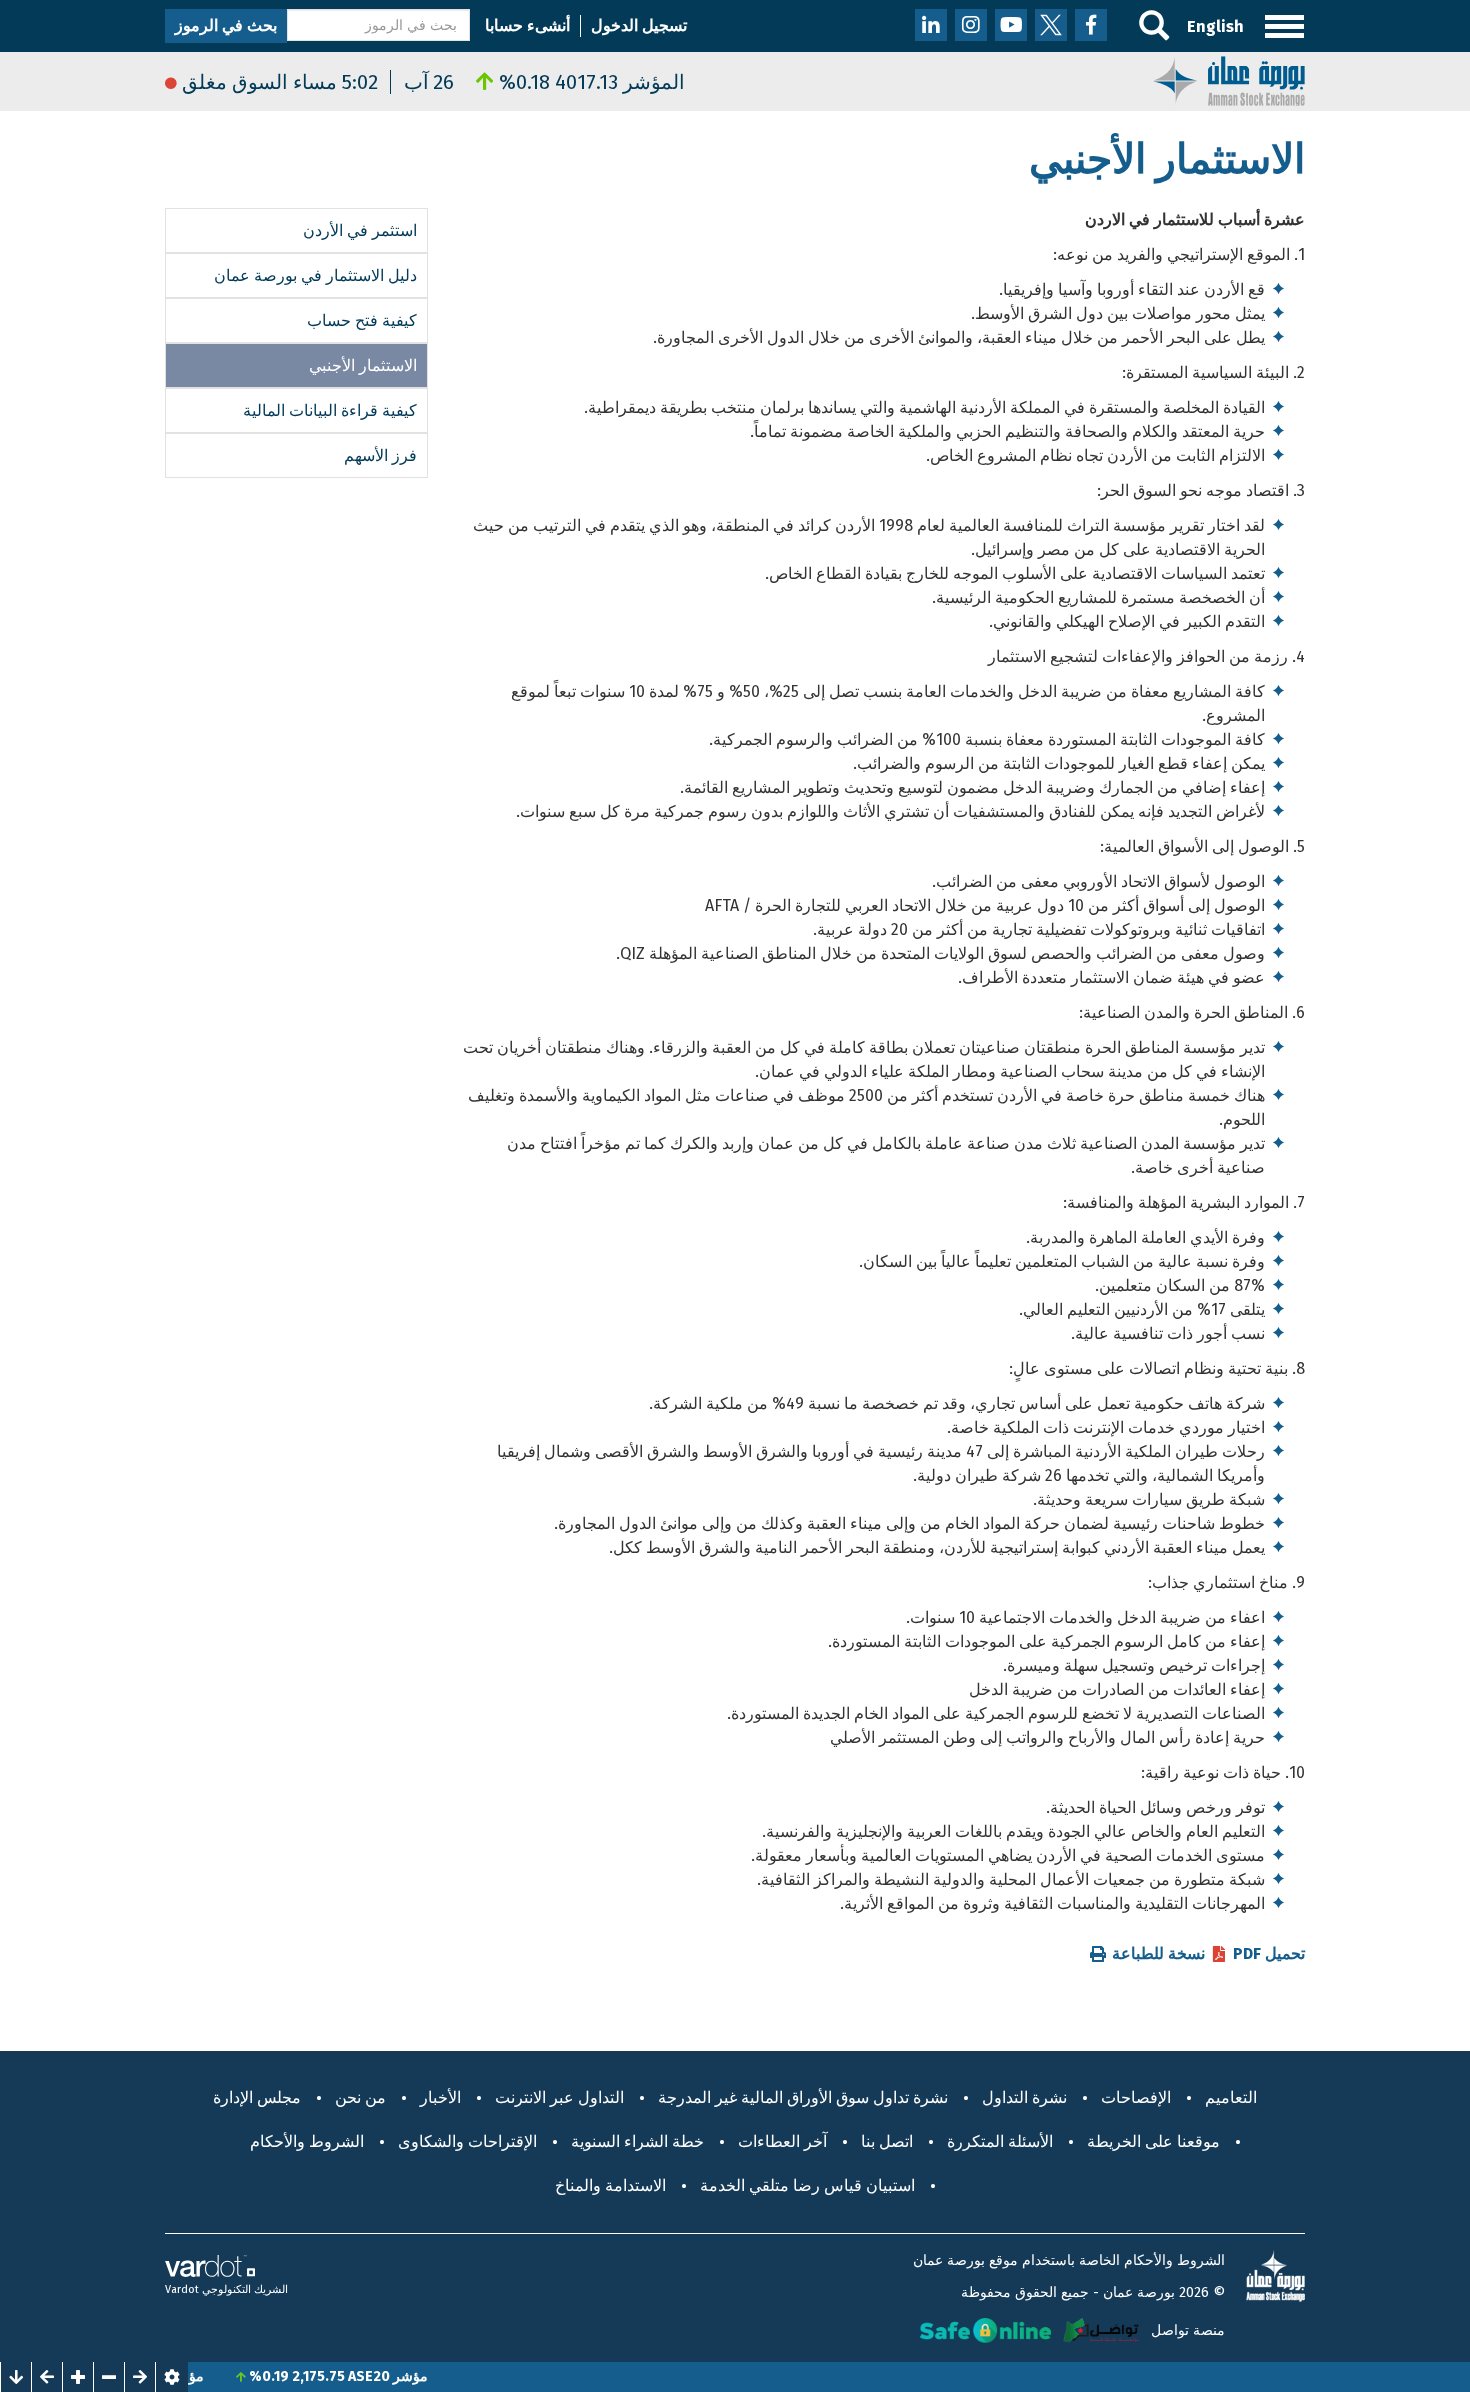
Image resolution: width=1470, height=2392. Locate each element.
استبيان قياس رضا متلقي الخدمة (807, 2185)
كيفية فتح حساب (362, 320)
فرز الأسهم (380, 455)
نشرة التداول (1024, 2097)
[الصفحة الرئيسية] (1229, 79)
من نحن (360, 2097)
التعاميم (1231, 2097)
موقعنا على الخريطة (1153, 2141)
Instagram (971, 25)
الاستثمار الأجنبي (363, 365)
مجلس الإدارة (257, 2097)
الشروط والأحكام (307, 2141)
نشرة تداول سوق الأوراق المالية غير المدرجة (803, 2097)
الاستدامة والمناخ (610, 2185)
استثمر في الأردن (360, 230)
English (1215, 26)
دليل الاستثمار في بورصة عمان (315, 275)
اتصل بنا (887, 2141)
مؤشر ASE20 (433, 2376)
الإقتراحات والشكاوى (467, 2141)
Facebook (1091, 25)
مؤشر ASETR (209, 2376)
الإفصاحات (1136, 2097)
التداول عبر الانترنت (559, 2097)
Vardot (182, 2289)
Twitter (1051, 25)
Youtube (1011, 25)
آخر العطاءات (782, 2141)
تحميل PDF (1269, 1954)
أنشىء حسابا (527, 25)
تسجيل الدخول (639, 25)
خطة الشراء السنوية (637, 2141)
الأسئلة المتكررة (1000, 2141)
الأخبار (440, 2097)
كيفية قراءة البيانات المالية (330, 410)
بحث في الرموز (226, 25)
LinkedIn (931, 25)
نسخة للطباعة (1158, 1954)
